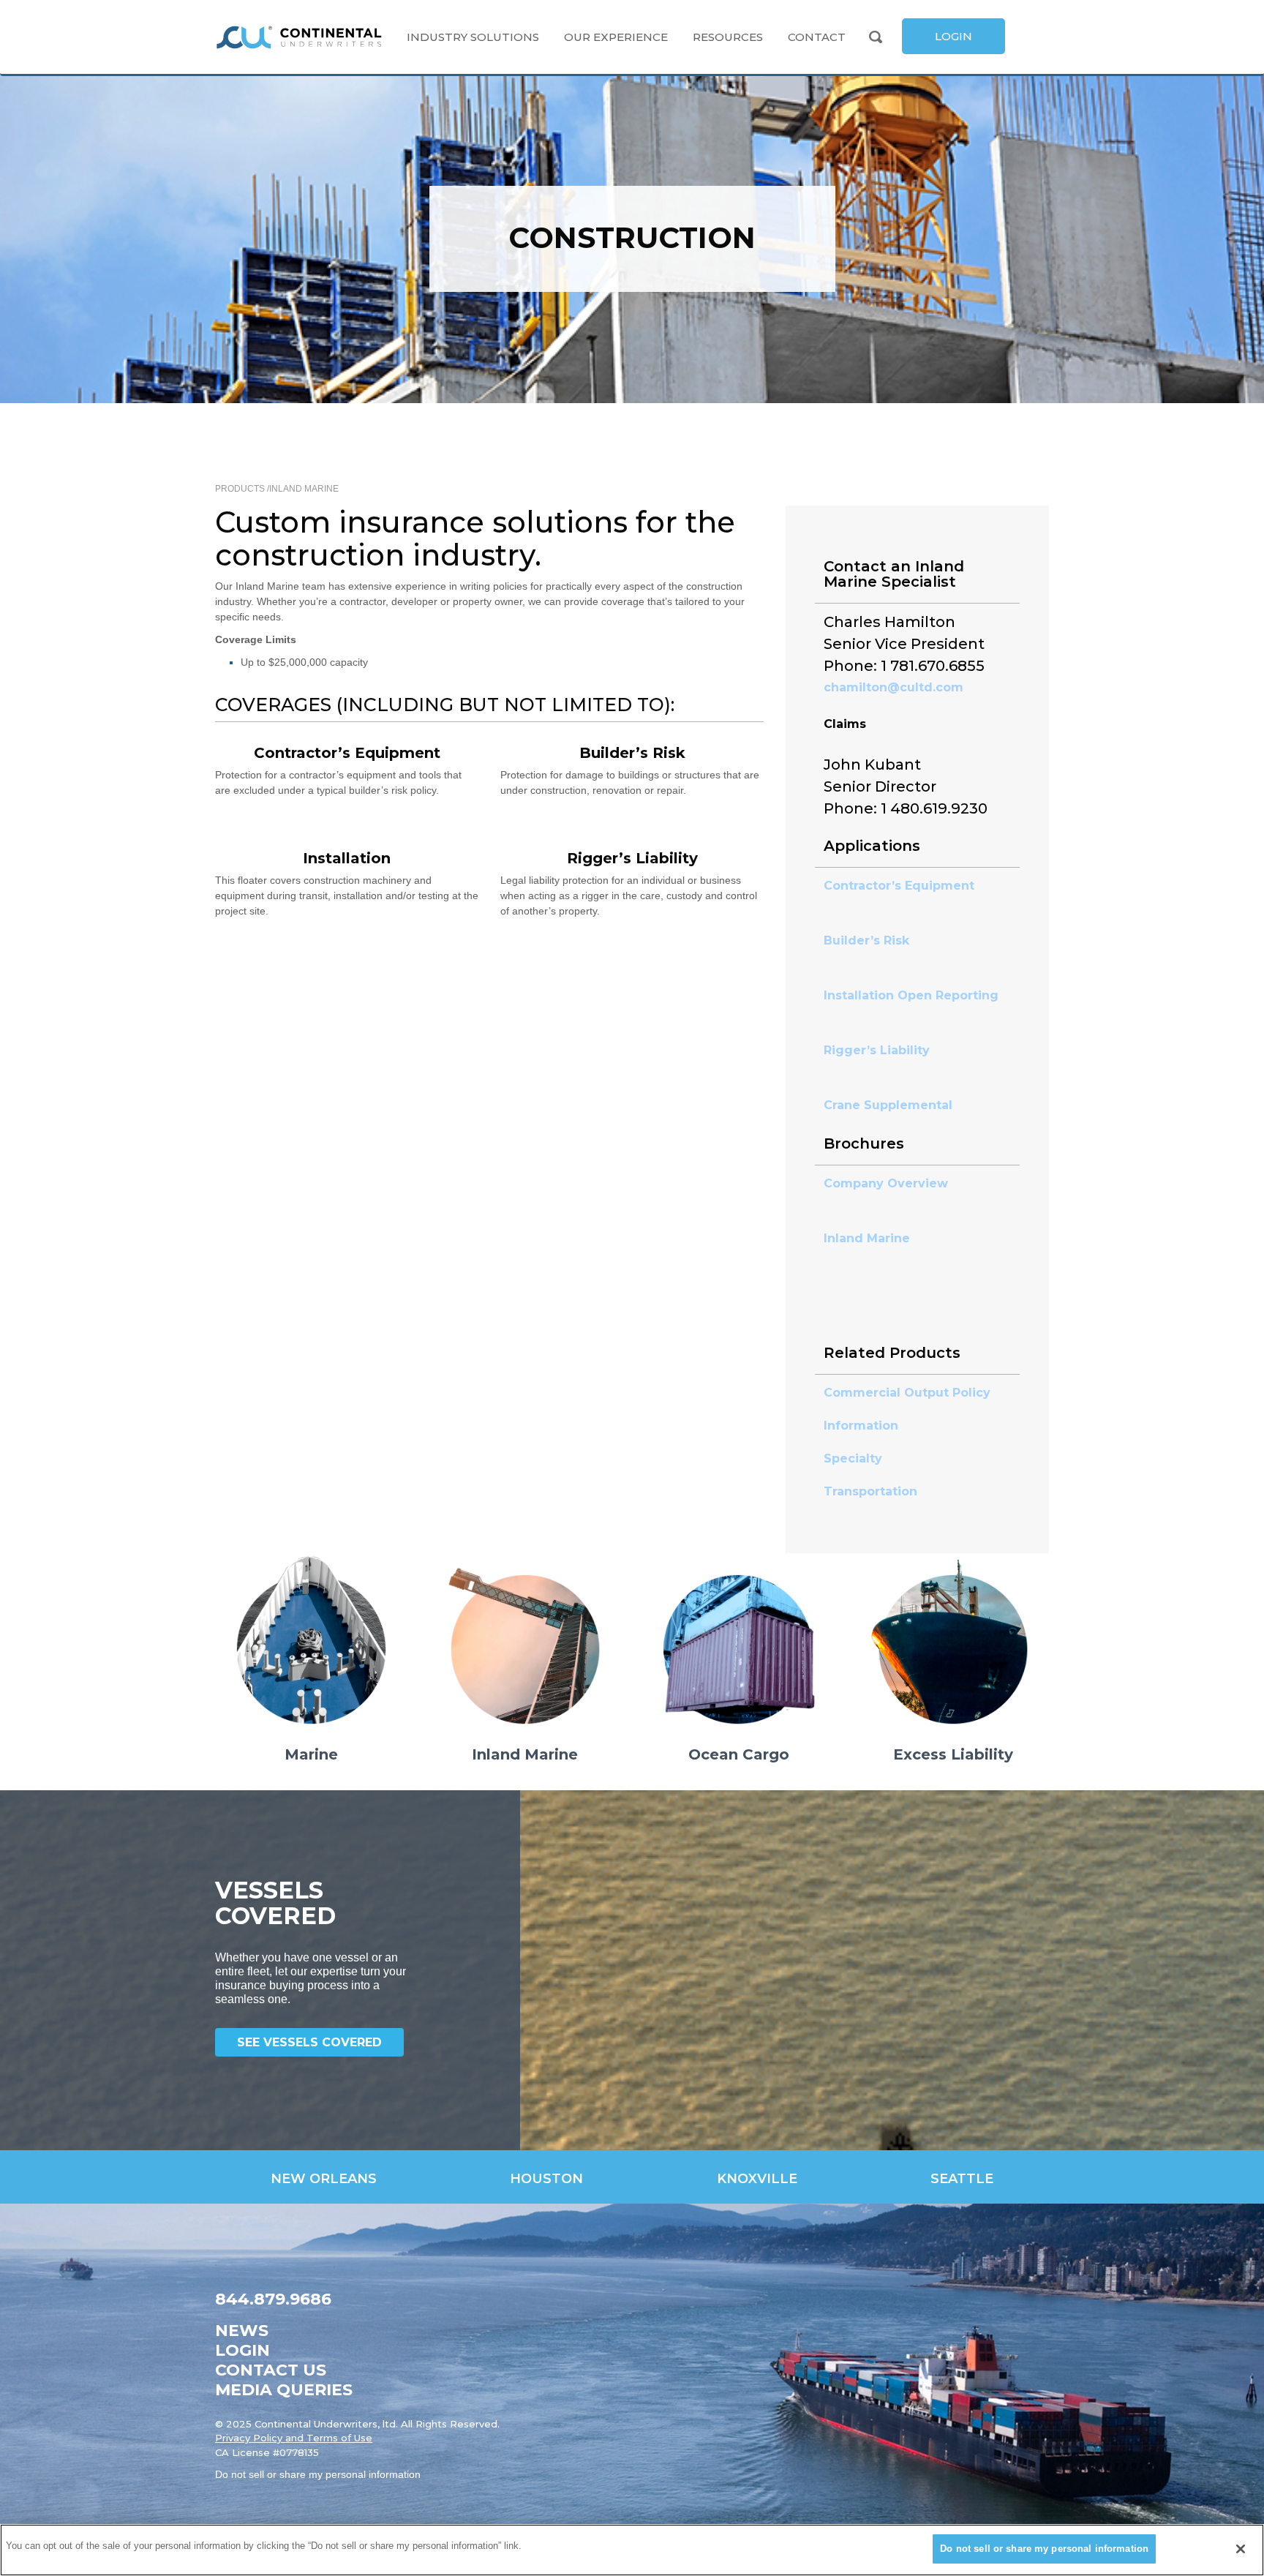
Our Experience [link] (616, 37)
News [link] (242, 2331)
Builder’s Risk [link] (868, 940)
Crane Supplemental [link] (890, 1105)
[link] (299, 37)
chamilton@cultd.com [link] (894, 687)
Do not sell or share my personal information (1044, 2549)
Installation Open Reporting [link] (913, 995)
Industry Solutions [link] (473, 37)
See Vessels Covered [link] (309, 2042)
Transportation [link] (870, 1491)
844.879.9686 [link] (273, 2299)
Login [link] (242, 2350)
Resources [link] (728, 37)
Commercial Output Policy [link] (907, 1393)
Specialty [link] (853, 1458)
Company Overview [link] (886, 1183)
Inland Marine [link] (304, 489)
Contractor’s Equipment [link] (901, 886)
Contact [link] (817, 37)
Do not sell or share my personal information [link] (318, 2474)
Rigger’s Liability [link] (877, 1050)
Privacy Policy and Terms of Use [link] (294, 2438)
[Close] (1241, 2549)
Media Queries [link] (284, 2390)
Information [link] (861, 1426)
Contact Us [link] (271, 2370)
